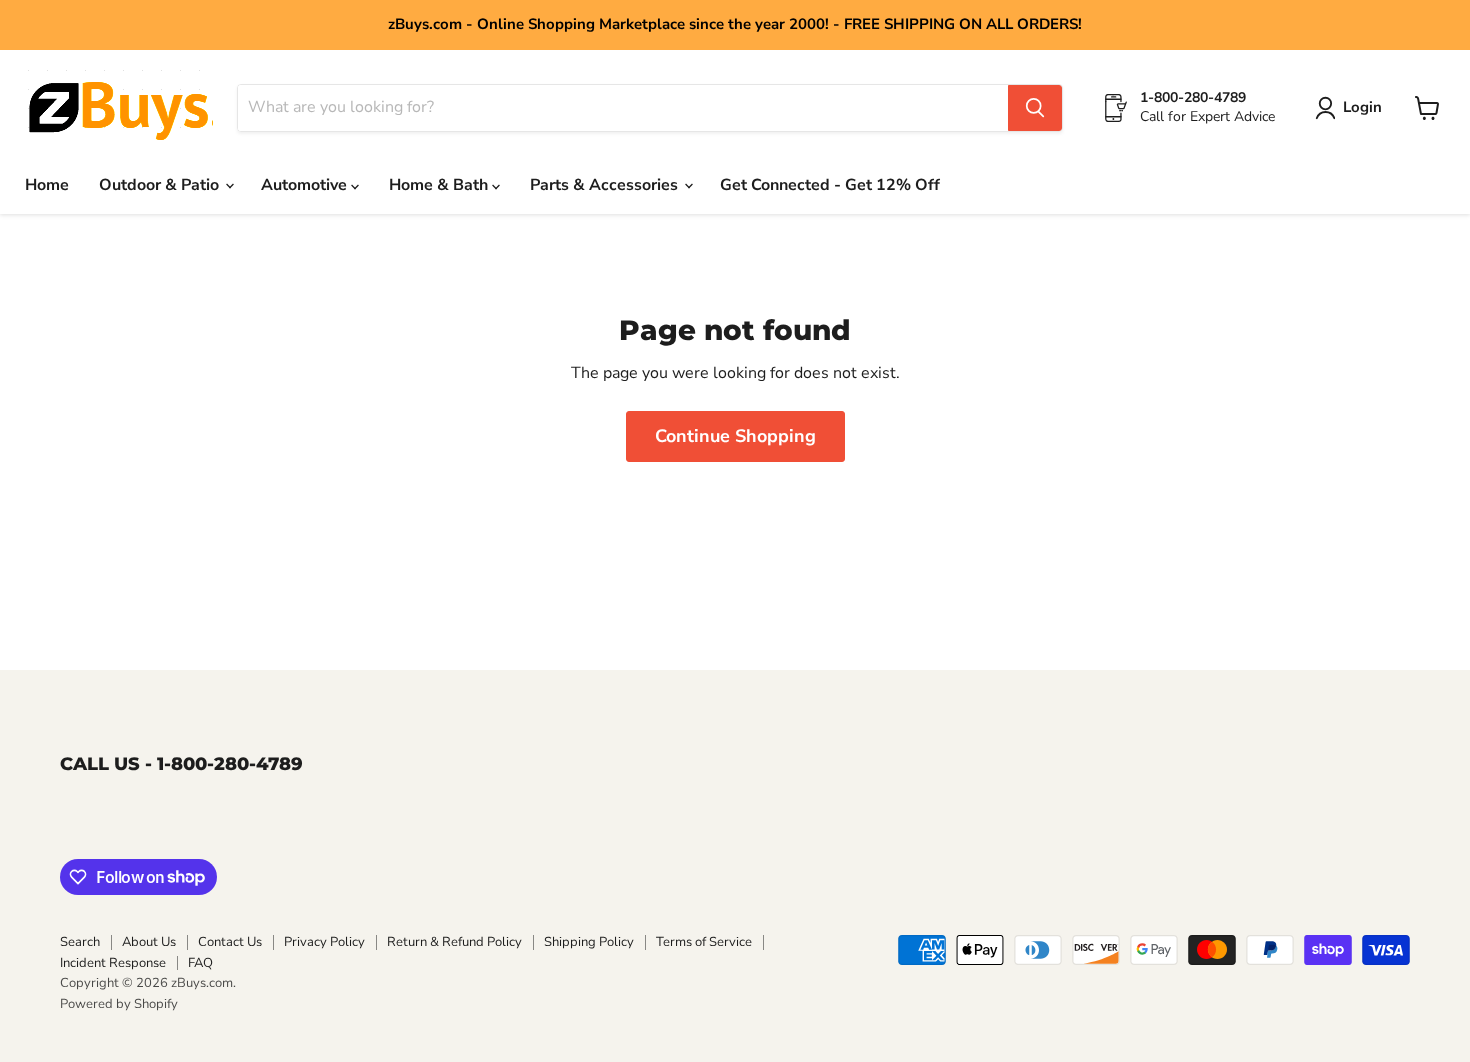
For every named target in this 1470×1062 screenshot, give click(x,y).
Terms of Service (704, 942)
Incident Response (113, 963)
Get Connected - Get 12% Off (830, 185)
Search (80, 942)
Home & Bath (440, 185)
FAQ (200, 963)
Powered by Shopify (119, 1004)
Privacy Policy (324, 942)
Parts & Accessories (606, 185)
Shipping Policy (589, 942)
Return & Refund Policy (454, 942)
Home (47, 185)
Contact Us (230, 942)
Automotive (306, 185)
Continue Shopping (735, 436)
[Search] (1035, 108)
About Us (149, 942)
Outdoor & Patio (161, 185)
